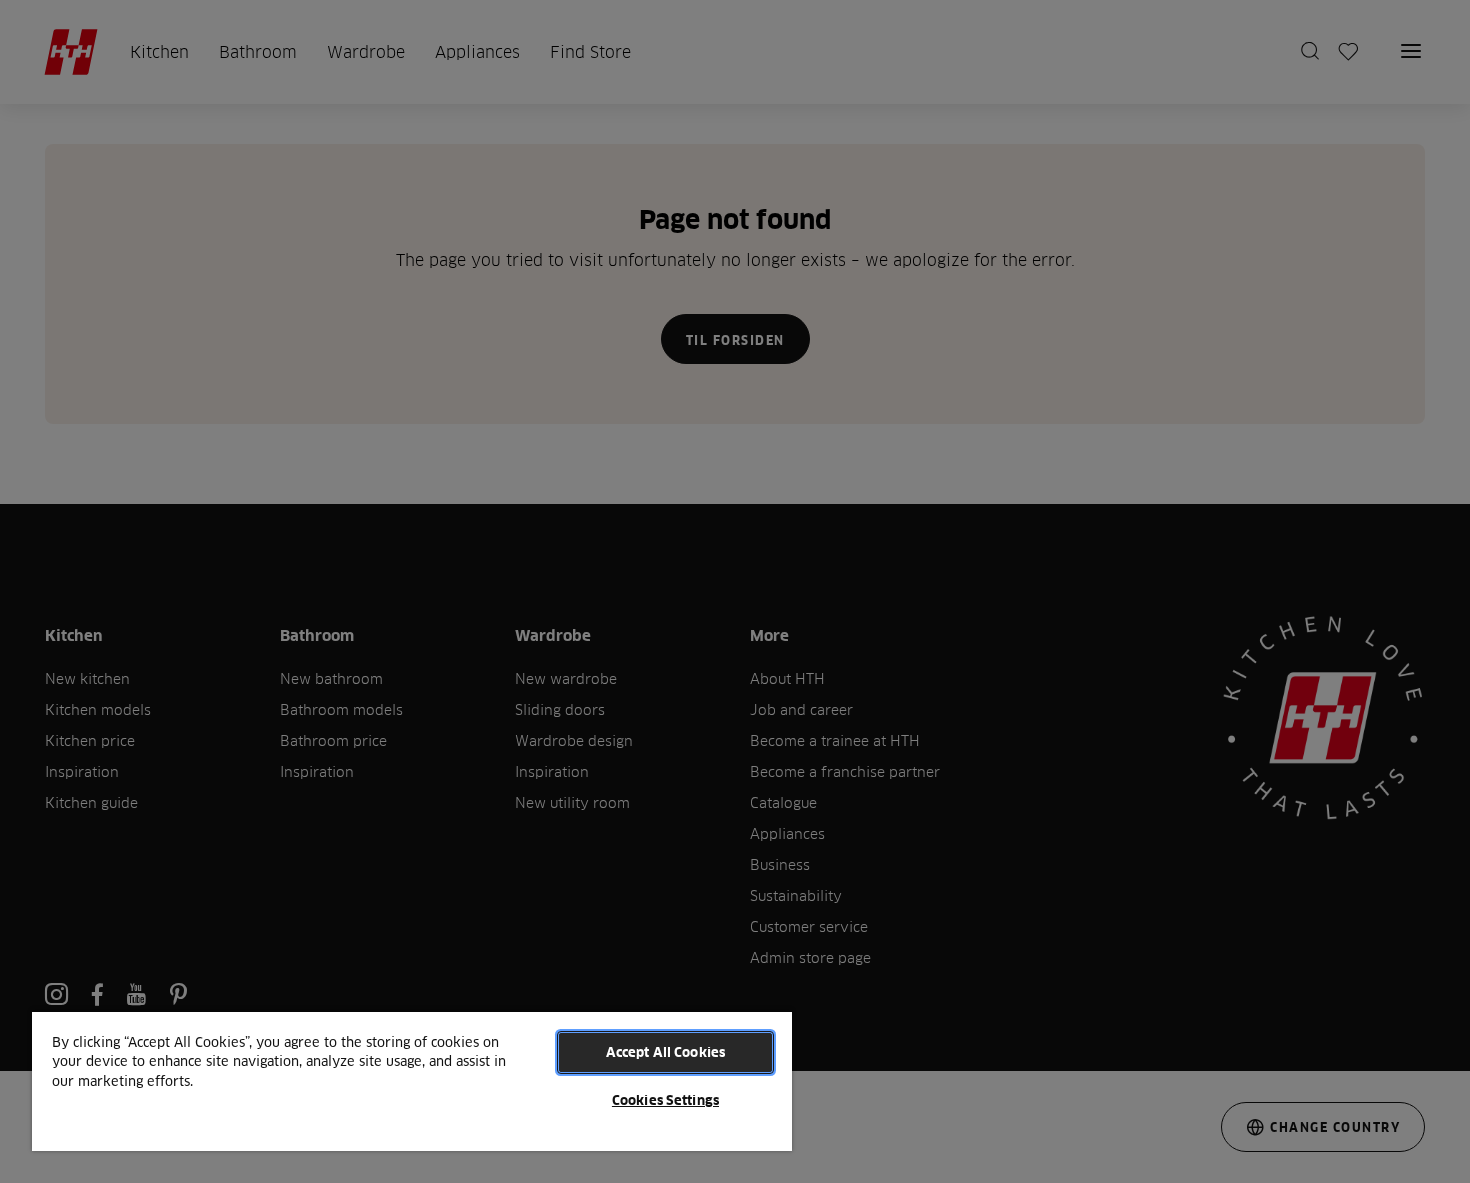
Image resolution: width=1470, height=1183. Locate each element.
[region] (412, 1080)
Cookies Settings (665, 1100)
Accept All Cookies (665, 1052)
